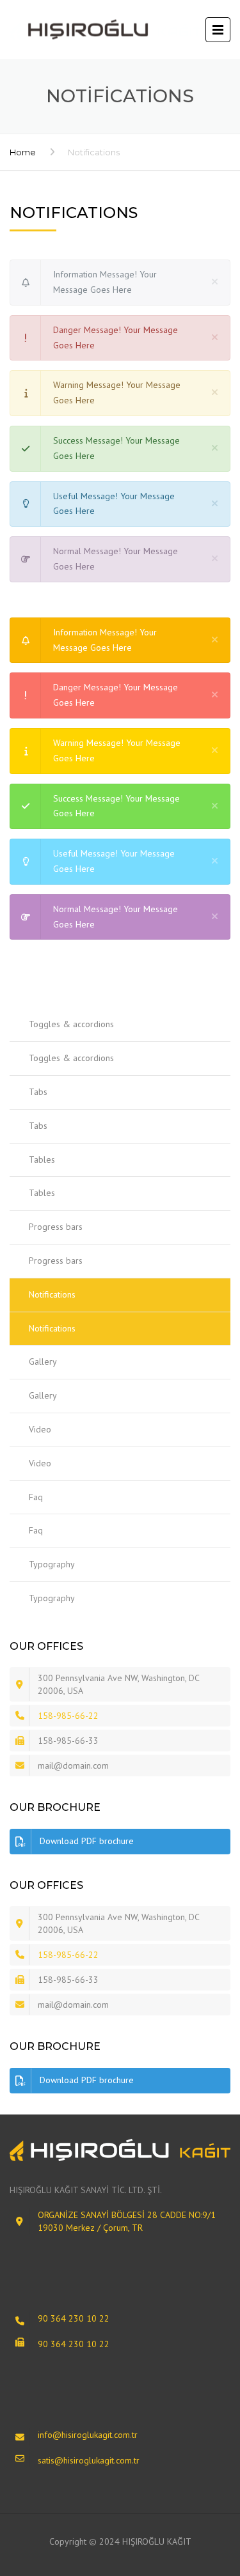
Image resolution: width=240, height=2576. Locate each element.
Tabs (38, 1092)
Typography (52, 1564)
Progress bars (56, 1227)
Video (40, 1429)
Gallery (43, 1362)
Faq (36, 1497)
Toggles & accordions (71, 1024)
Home (23, 152)
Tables (42, 1160)
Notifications (52, 1294)
